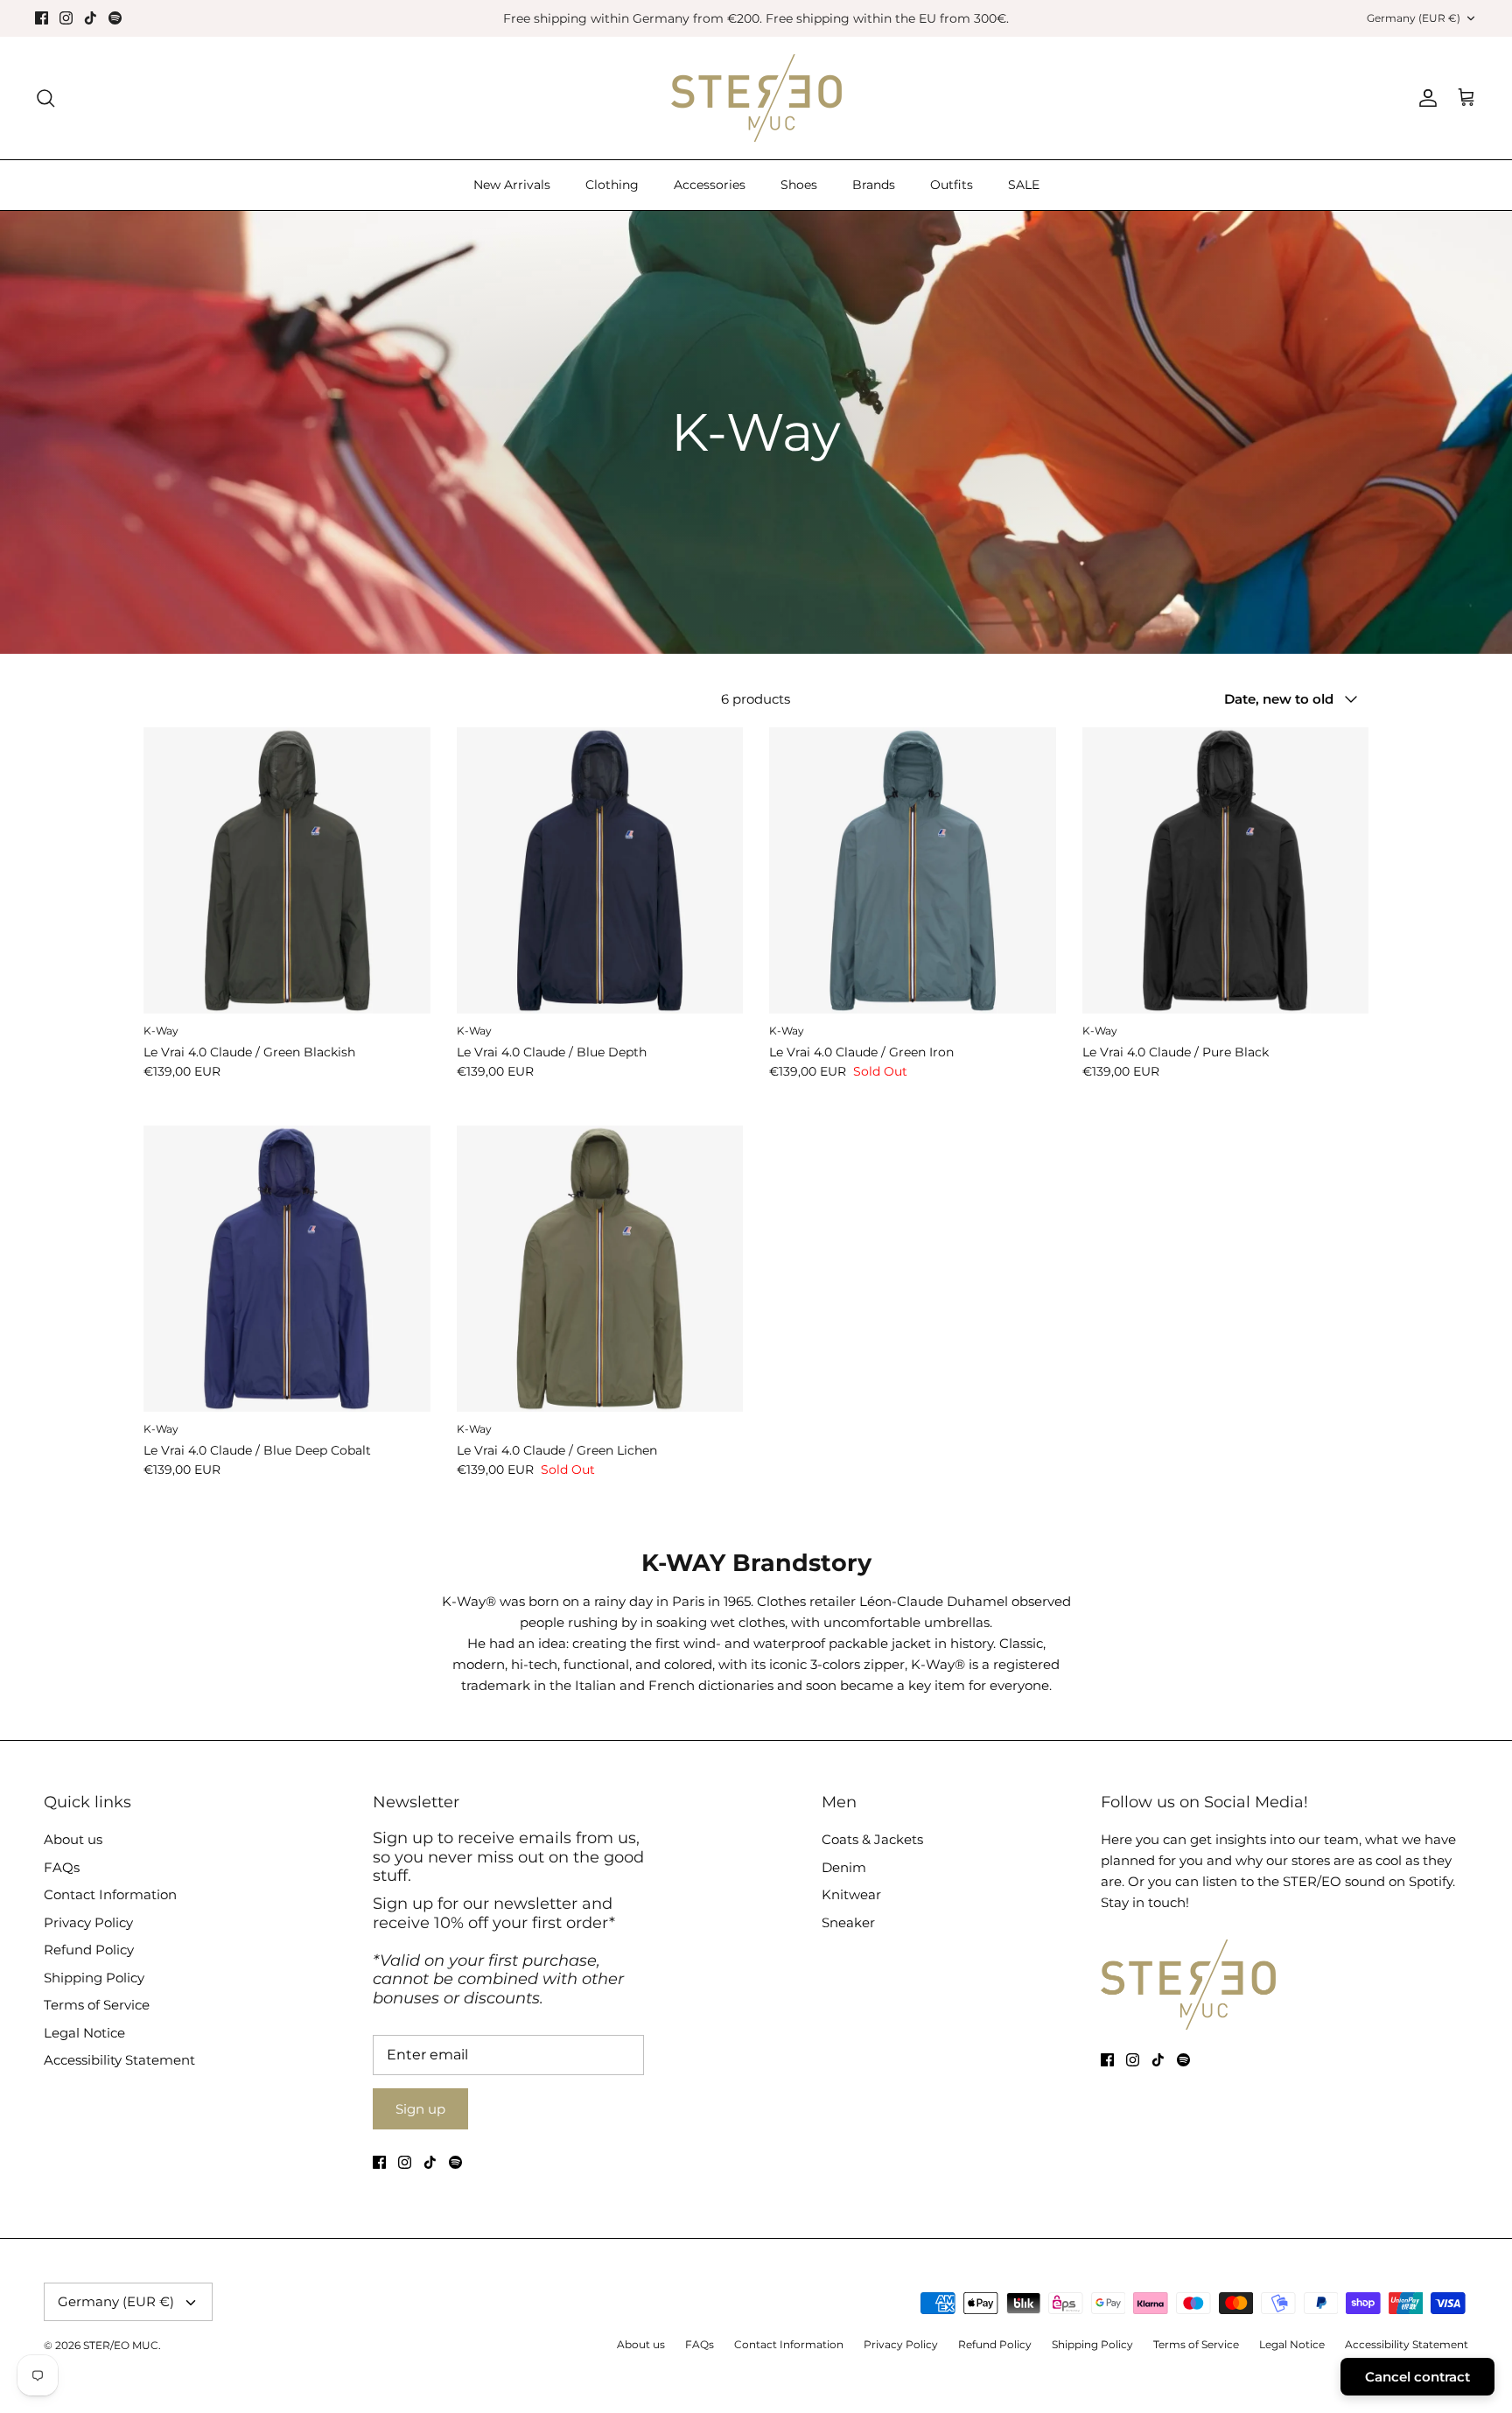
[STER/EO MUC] (756, 98)
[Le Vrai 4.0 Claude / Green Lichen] (600, 1269)
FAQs (62, 1867)
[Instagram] (66, 18)
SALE (1024, 185)
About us (73, 1839)
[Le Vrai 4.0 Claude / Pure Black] (1226, 871)
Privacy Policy (88, 1922)
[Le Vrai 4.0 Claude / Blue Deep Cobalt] (287, 1269)
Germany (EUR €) (1414, 18)
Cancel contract (1417, 2377)
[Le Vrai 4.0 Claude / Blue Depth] (600, 871)
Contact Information (110, 1894)
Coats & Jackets (872, 1839)
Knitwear (851, 1894)
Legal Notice (84, 2033)
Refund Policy (89, 1950)
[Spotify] (115, 18)
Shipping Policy (94, 1978)
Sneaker (848, 1922)
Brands (874, 185)
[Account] (1424, 98)
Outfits (952, 185)
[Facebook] (42, 18)
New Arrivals (512, 185)
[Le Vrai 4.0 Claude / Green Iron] (913, 871)
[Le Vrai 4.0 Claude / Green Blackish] (287, 871)
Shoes (799, 185)
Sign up (420, 2109)
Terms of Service (97, 2005)
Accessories (710, 185)
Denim (844, 1867)
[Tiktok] (91, 18)
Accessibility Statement (119, 2060)
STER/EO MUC (121, 2345)
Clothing (612, 185)
